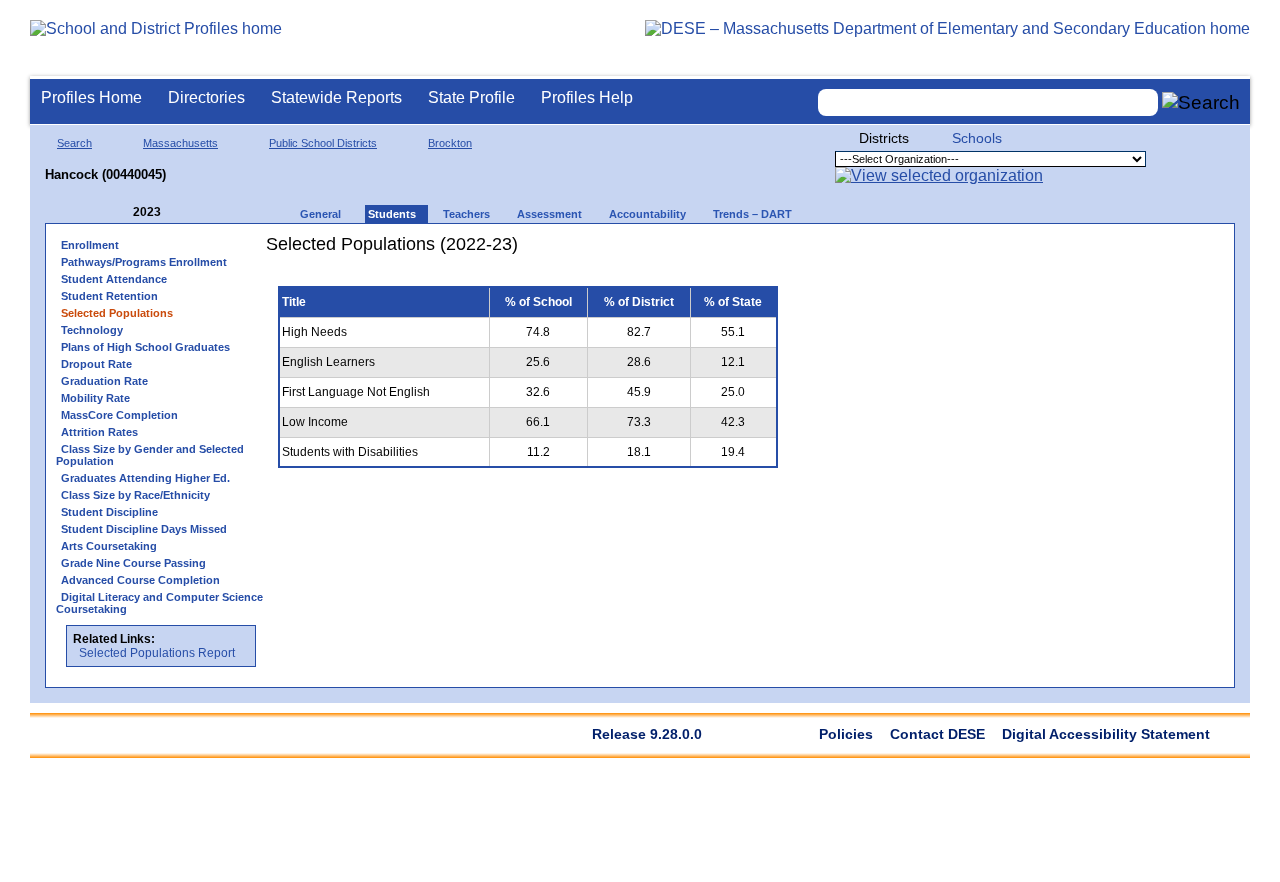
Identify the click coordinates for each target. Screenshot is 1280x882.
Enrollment (90, 245)
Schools (977, 138)
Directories (206, 97)
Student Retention (109, 296)
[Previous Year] (119, 212)
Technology (92, 330)
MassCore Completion (119, 415)
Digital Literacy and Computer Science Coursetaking (159, 603)
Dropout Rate (96, 364)
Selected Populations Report (157, 653)
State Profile (471, 97)
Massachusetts (180, 143)
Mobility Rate (95, 398)
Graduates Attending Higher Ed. (145, 478)
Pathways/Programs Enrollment (144, 262)
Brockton (450, 143)
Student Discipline (109, 512)
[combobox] (988, 102)
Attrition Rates (99, 432)
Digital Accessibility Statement (1106, 734)
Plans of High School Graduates (145, 347)
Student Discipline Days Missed (144, 529)
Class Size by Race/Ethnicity (135, 495)
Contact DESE (937, 734)
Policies (846, 734)
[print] (664, 251)
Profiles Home (91, 97)
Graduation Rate (104, 381)
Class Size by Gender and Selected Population (150, 455)
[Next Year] (188, 212)
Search (74, 143)
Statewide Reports (336, 97)
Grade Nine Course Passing (133, 563)
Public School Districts (323, 143)
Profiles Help (587, 97)
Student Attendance (114, 279)
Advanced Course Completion (140, 580)
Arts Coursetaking (109, 546)
